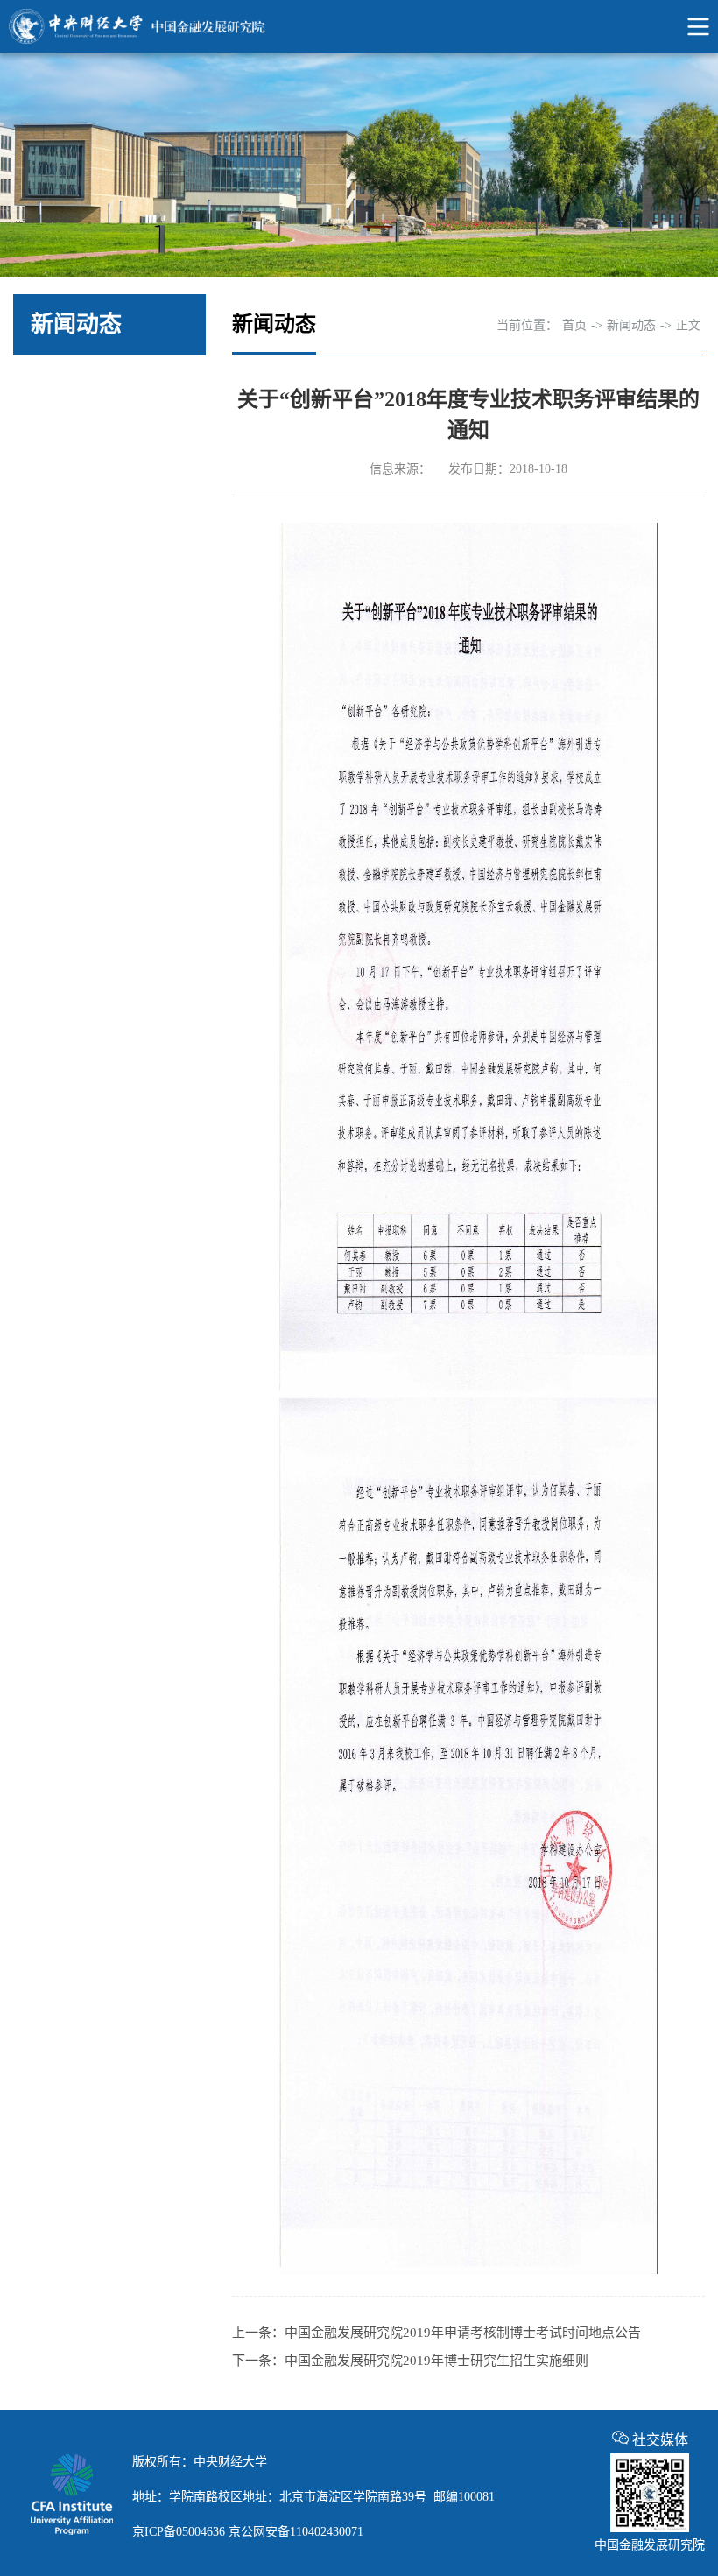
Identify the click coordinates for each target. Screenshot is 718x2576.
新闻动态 (631, 325)
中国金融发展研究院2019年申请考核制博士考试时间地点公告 (463, 2333)
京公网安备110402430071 (296, 2532)
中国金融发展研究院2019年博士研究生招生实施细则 (436, 2361)
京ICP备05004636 (179, 2532)
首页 (574, 325)
